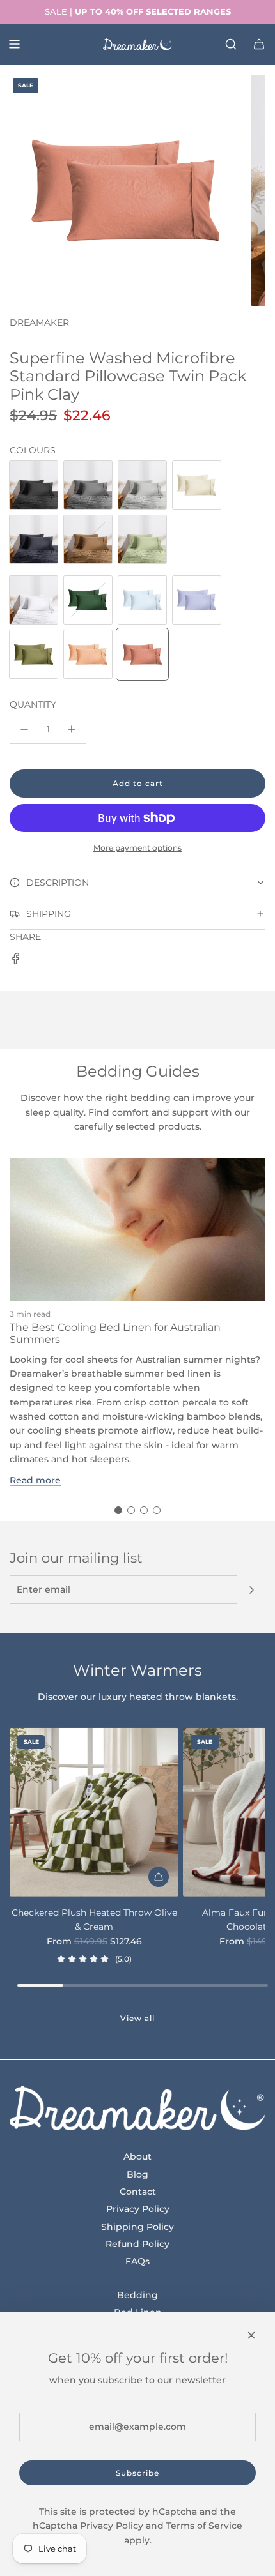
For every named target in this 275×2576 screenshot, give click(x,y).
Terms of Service (204, 2526)
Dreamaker (39, 322)
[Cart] (259, 44)
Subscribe (137, 2473)
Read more (35, 1480)
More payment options (137, 848)
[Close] (251, 2335)
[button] (118, 1510)
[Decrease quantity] (24, 729)
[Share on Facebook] (16, 960)
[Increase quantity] (72, 729)
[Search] (231, 44)
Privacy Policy (112, 2526)
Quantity (33, 704)
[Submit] (251, 1590)
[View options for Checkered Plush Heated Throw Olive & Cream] (159, 1877)
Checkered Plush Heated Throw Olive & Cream (94, 1920)
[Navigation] (14, 44)
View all (137, 2018)
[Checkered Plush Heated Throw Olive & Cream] (94, 1812)
